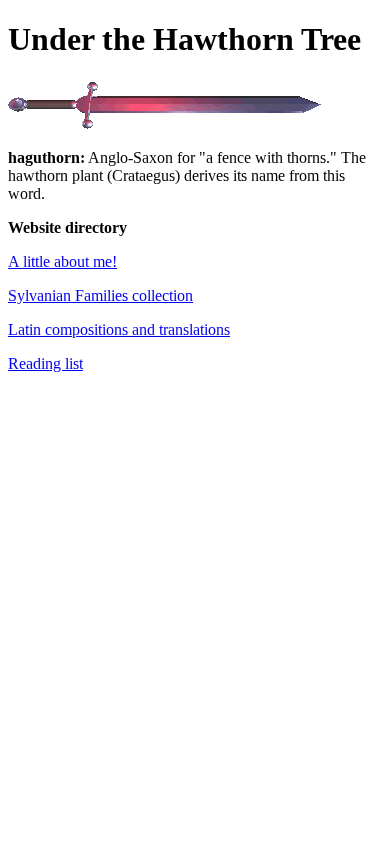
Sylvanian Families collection (100, 295)
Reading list (45, 363)
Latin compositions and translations (119, 329)
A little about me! (62, 261)
